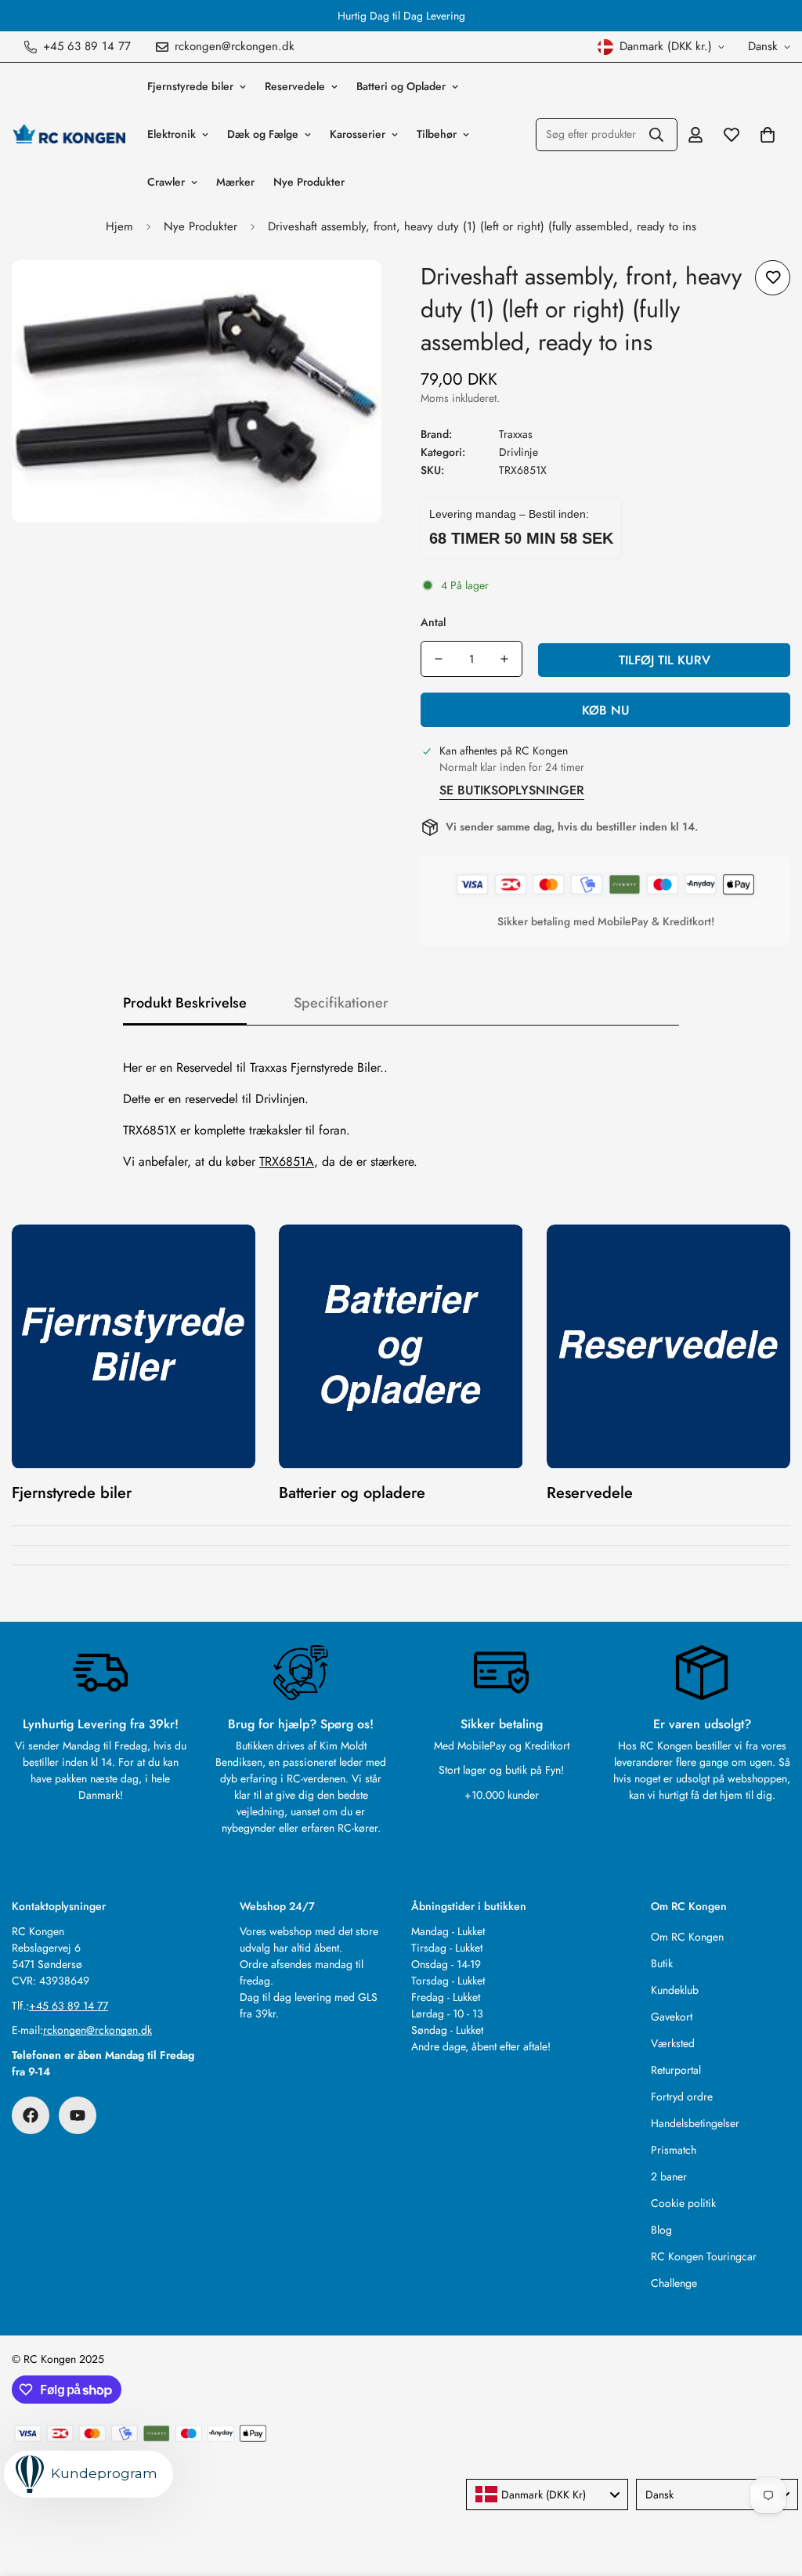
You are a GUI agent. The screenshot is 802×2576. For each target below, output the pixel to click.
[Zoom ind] (348, 293)
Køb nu (606, 710)
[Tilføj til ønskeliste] (773, 278)
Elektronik (172, 134)
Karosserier (358, 134)
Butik (662, 1963)
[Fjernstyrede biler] (134, 1346)
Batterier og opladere (352, 1493)
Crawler (166, 182)
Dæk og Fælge (263, 134)
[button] (768, 135)
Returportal (676, 2070)
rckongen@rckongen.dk (98, 2030)
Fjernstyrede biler (190, 86)
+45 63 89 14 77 (69, 2006)
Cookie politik (683, 2203)
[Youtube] (78, 2115)
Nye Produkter (309, 182)
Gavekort (672, 2017)
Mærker (235, 182)
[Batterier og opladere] (401, 1346)
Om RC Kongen (687, 1937)
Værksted (673, 2043)
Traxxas (516, 434)
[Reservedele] (668, 1346)
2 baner (669, 2176)
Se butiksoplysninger (512, 790)
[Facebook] (31, 2115)
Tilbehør (437, 134)
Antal (433, 622)
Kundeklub (675, 1990)
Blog (661, 2230)
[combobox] (547, 2495)
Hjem (119, 226)
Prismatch (674, 2150)
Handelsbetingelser (695, 2123)
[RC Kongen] (69, 134)
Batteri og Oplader (401, 86)
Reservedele (295, 86)
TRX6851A (287, 1161)
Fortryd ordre (682, 2097)
